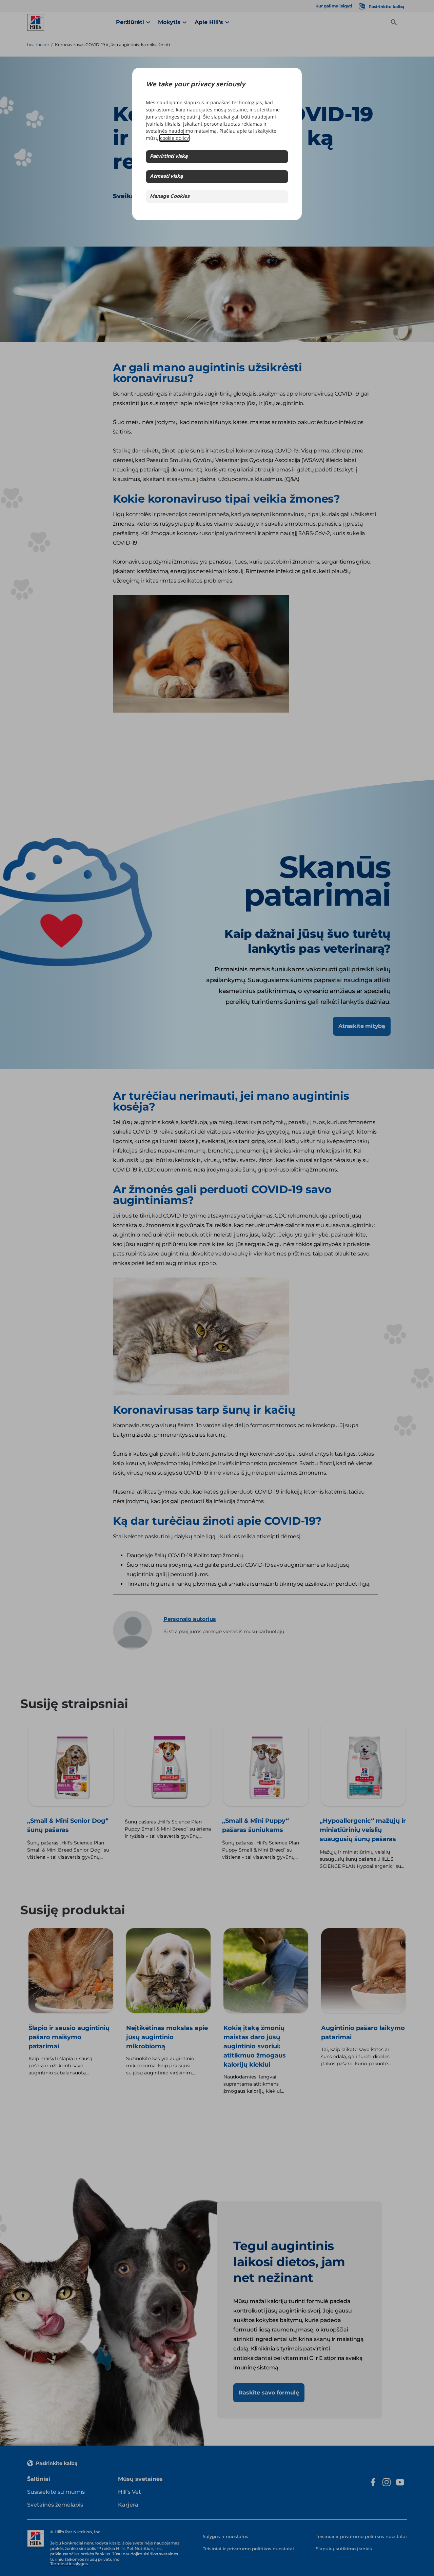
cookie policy (174, 138)
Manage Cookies (170, 197)
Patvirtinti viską (169, 157)
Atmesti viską (166, 177)
